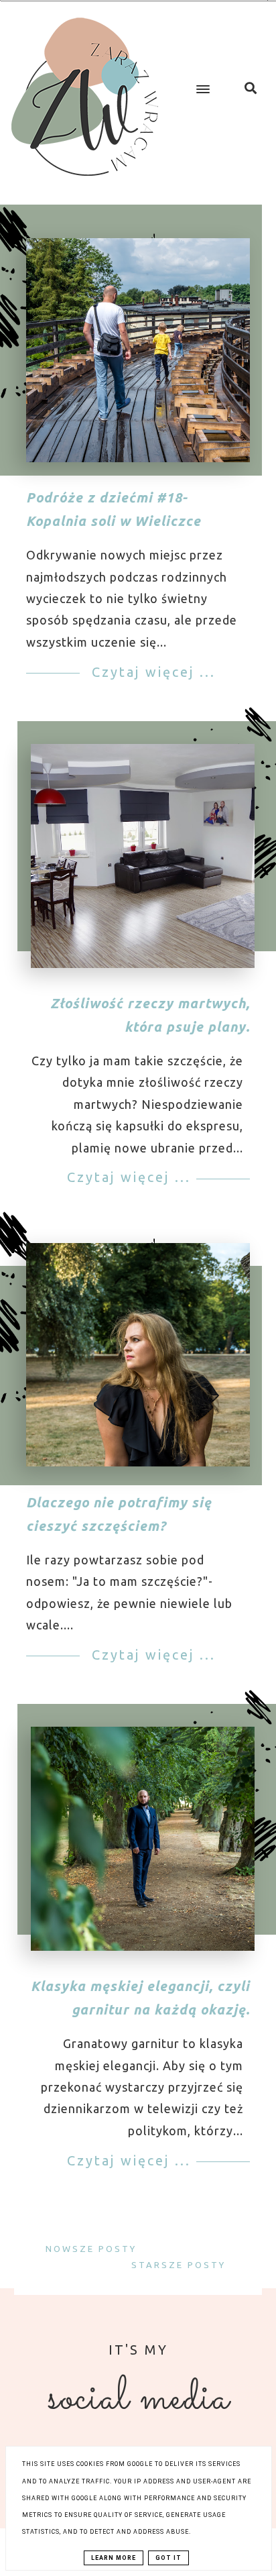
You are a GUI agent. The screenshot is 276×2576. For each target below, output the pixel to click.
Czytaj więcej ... (151, 672)
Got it (168, 2558)
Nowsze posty (89, 2249)
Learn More (114, 2558)
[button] (200, 78)
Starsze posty (181, 2265)
